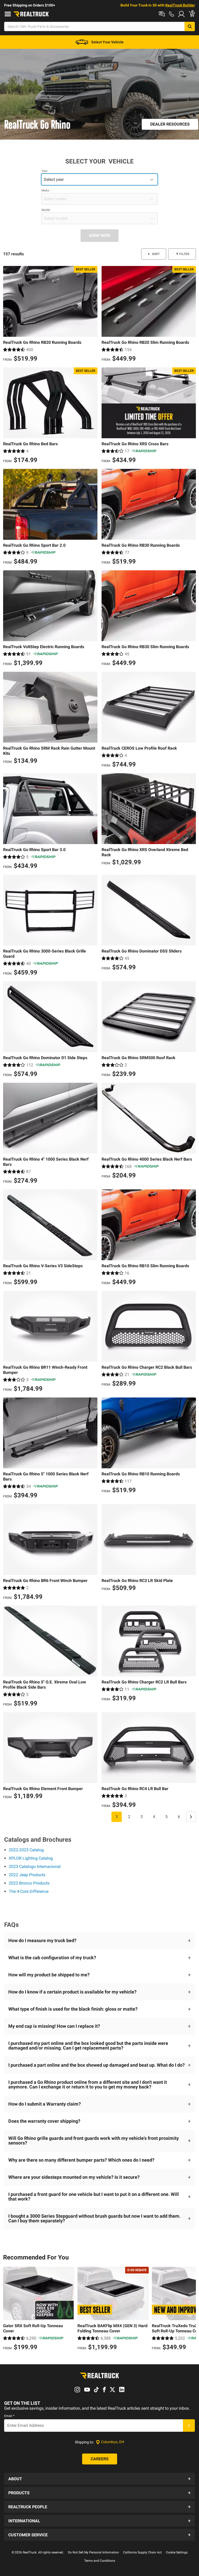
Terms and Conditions (100, 2561)
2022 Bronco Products (29, 1883)
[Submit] (189, 2426)
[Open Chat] (162, 14)
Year (45, 171)
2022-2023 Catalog (26, 1850)
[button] (99, 1941)
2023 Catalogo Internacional (35, 1866)
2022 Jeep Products (27, 1875)
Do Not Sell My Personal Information (93, 2552)
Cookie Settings (177, 2552)
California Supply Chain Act (142, 2552)
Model (46, 210)
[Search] (190, 26)
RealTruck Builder (180, 5)
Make (45, 190)
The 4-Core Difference (29, 1891)
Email (9, 2416)
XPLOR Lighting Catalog (31, 1858)
